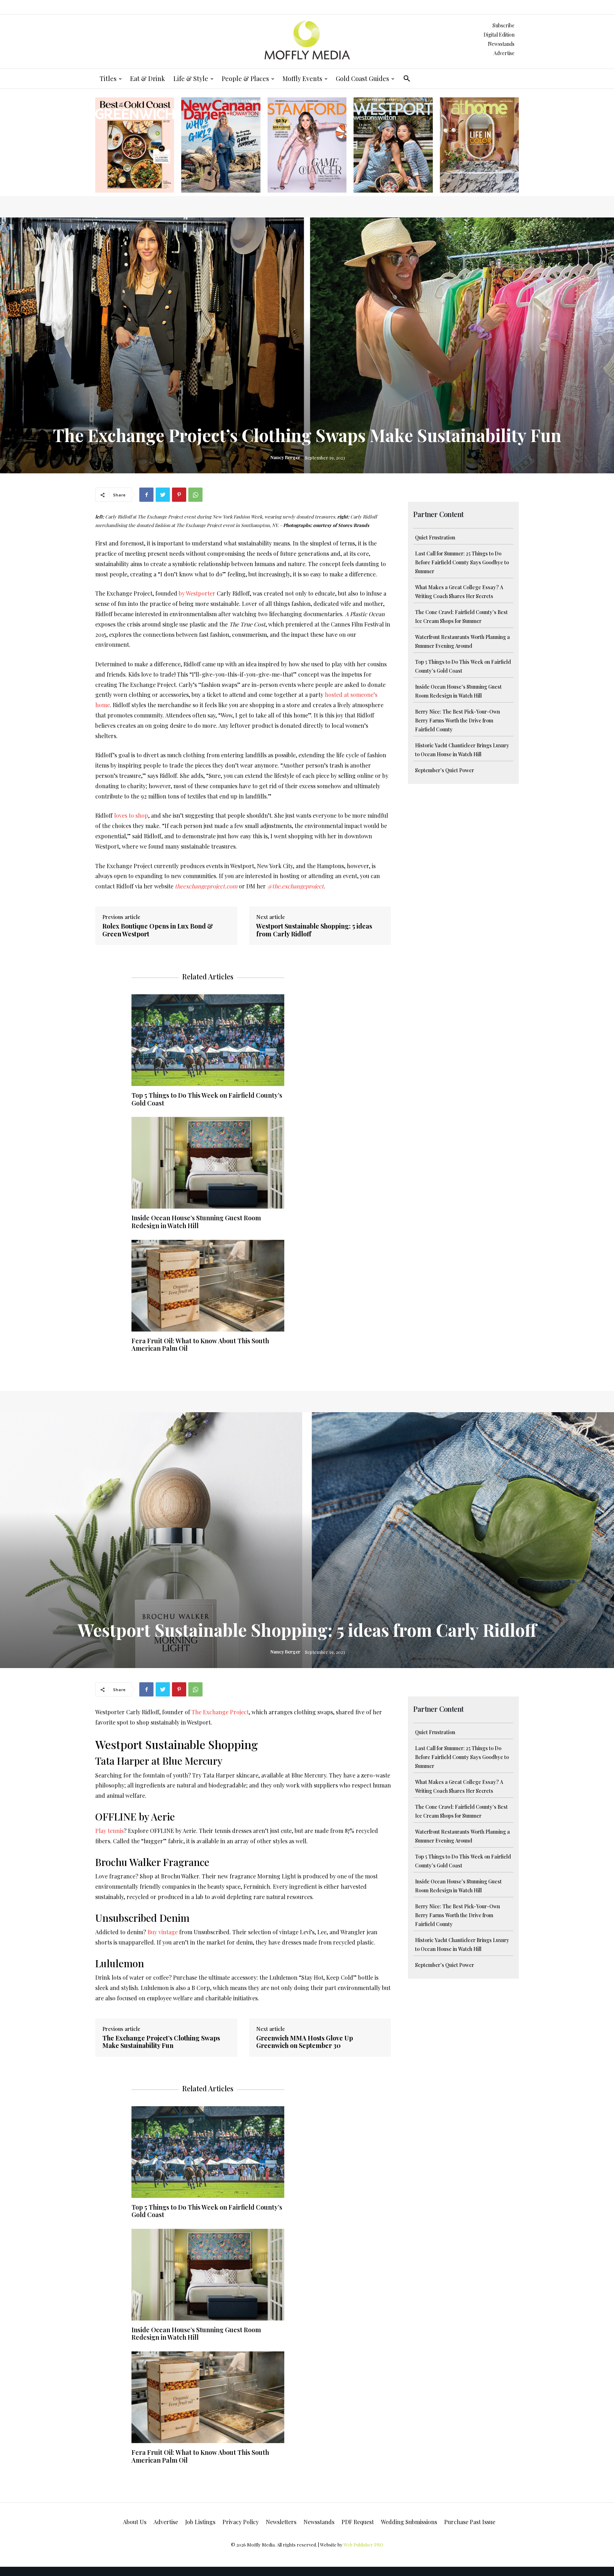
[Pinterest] (179, 495)
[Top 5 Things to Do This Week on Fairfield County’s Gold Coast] (208, 1040)
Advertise (504, 53)
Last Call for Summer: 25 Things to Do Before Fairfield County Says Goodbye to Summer (462, 562)
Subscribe (503, 25)
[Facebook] (146, 495)
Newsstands (501, 44)
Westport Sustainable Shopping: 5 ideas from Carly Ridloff (314, 930)
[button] (407, 79)
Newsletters (281, 2522)
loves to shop (131, 815)
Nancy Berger (285, 457)
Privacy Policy (241, 2522)
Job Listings (200, 2522)
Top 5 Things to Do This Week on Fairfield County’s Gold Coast (207, 1099)
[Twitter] (163, 495)
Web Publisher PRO (363, 2545)
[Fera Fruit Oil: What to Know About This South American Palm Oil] (208, 1286)
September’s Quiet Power (445, 770)
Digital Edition (499, 35)
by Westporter (197, 593)
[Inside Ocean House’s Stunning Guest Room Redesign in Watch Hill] (208, 1163)
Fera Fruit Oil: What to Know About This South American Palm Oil (200, 1345)
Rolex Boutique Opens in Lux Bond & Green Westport (158, 930)
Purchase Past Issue (470, 2522)
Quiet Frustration (435, 537)
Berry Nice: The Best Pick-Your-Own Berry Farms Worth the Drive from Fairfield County (457, 720)
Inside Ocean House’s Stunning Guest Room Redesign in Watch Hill (196, 1222)
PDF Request (358, 2522)
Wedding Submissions (409, 2522)
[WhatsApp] (195, 495)
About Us (135, 2522)
